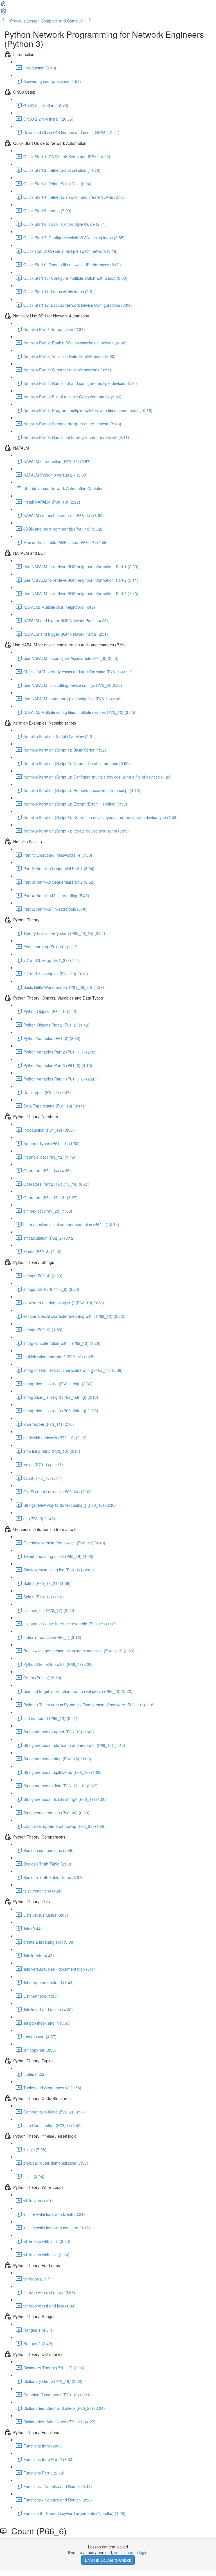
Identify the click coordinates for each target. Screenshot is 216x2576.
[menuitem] (3, 13)
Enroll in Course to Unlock (108, 2560)
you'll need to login (131, 2552)
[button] (3, 5)
